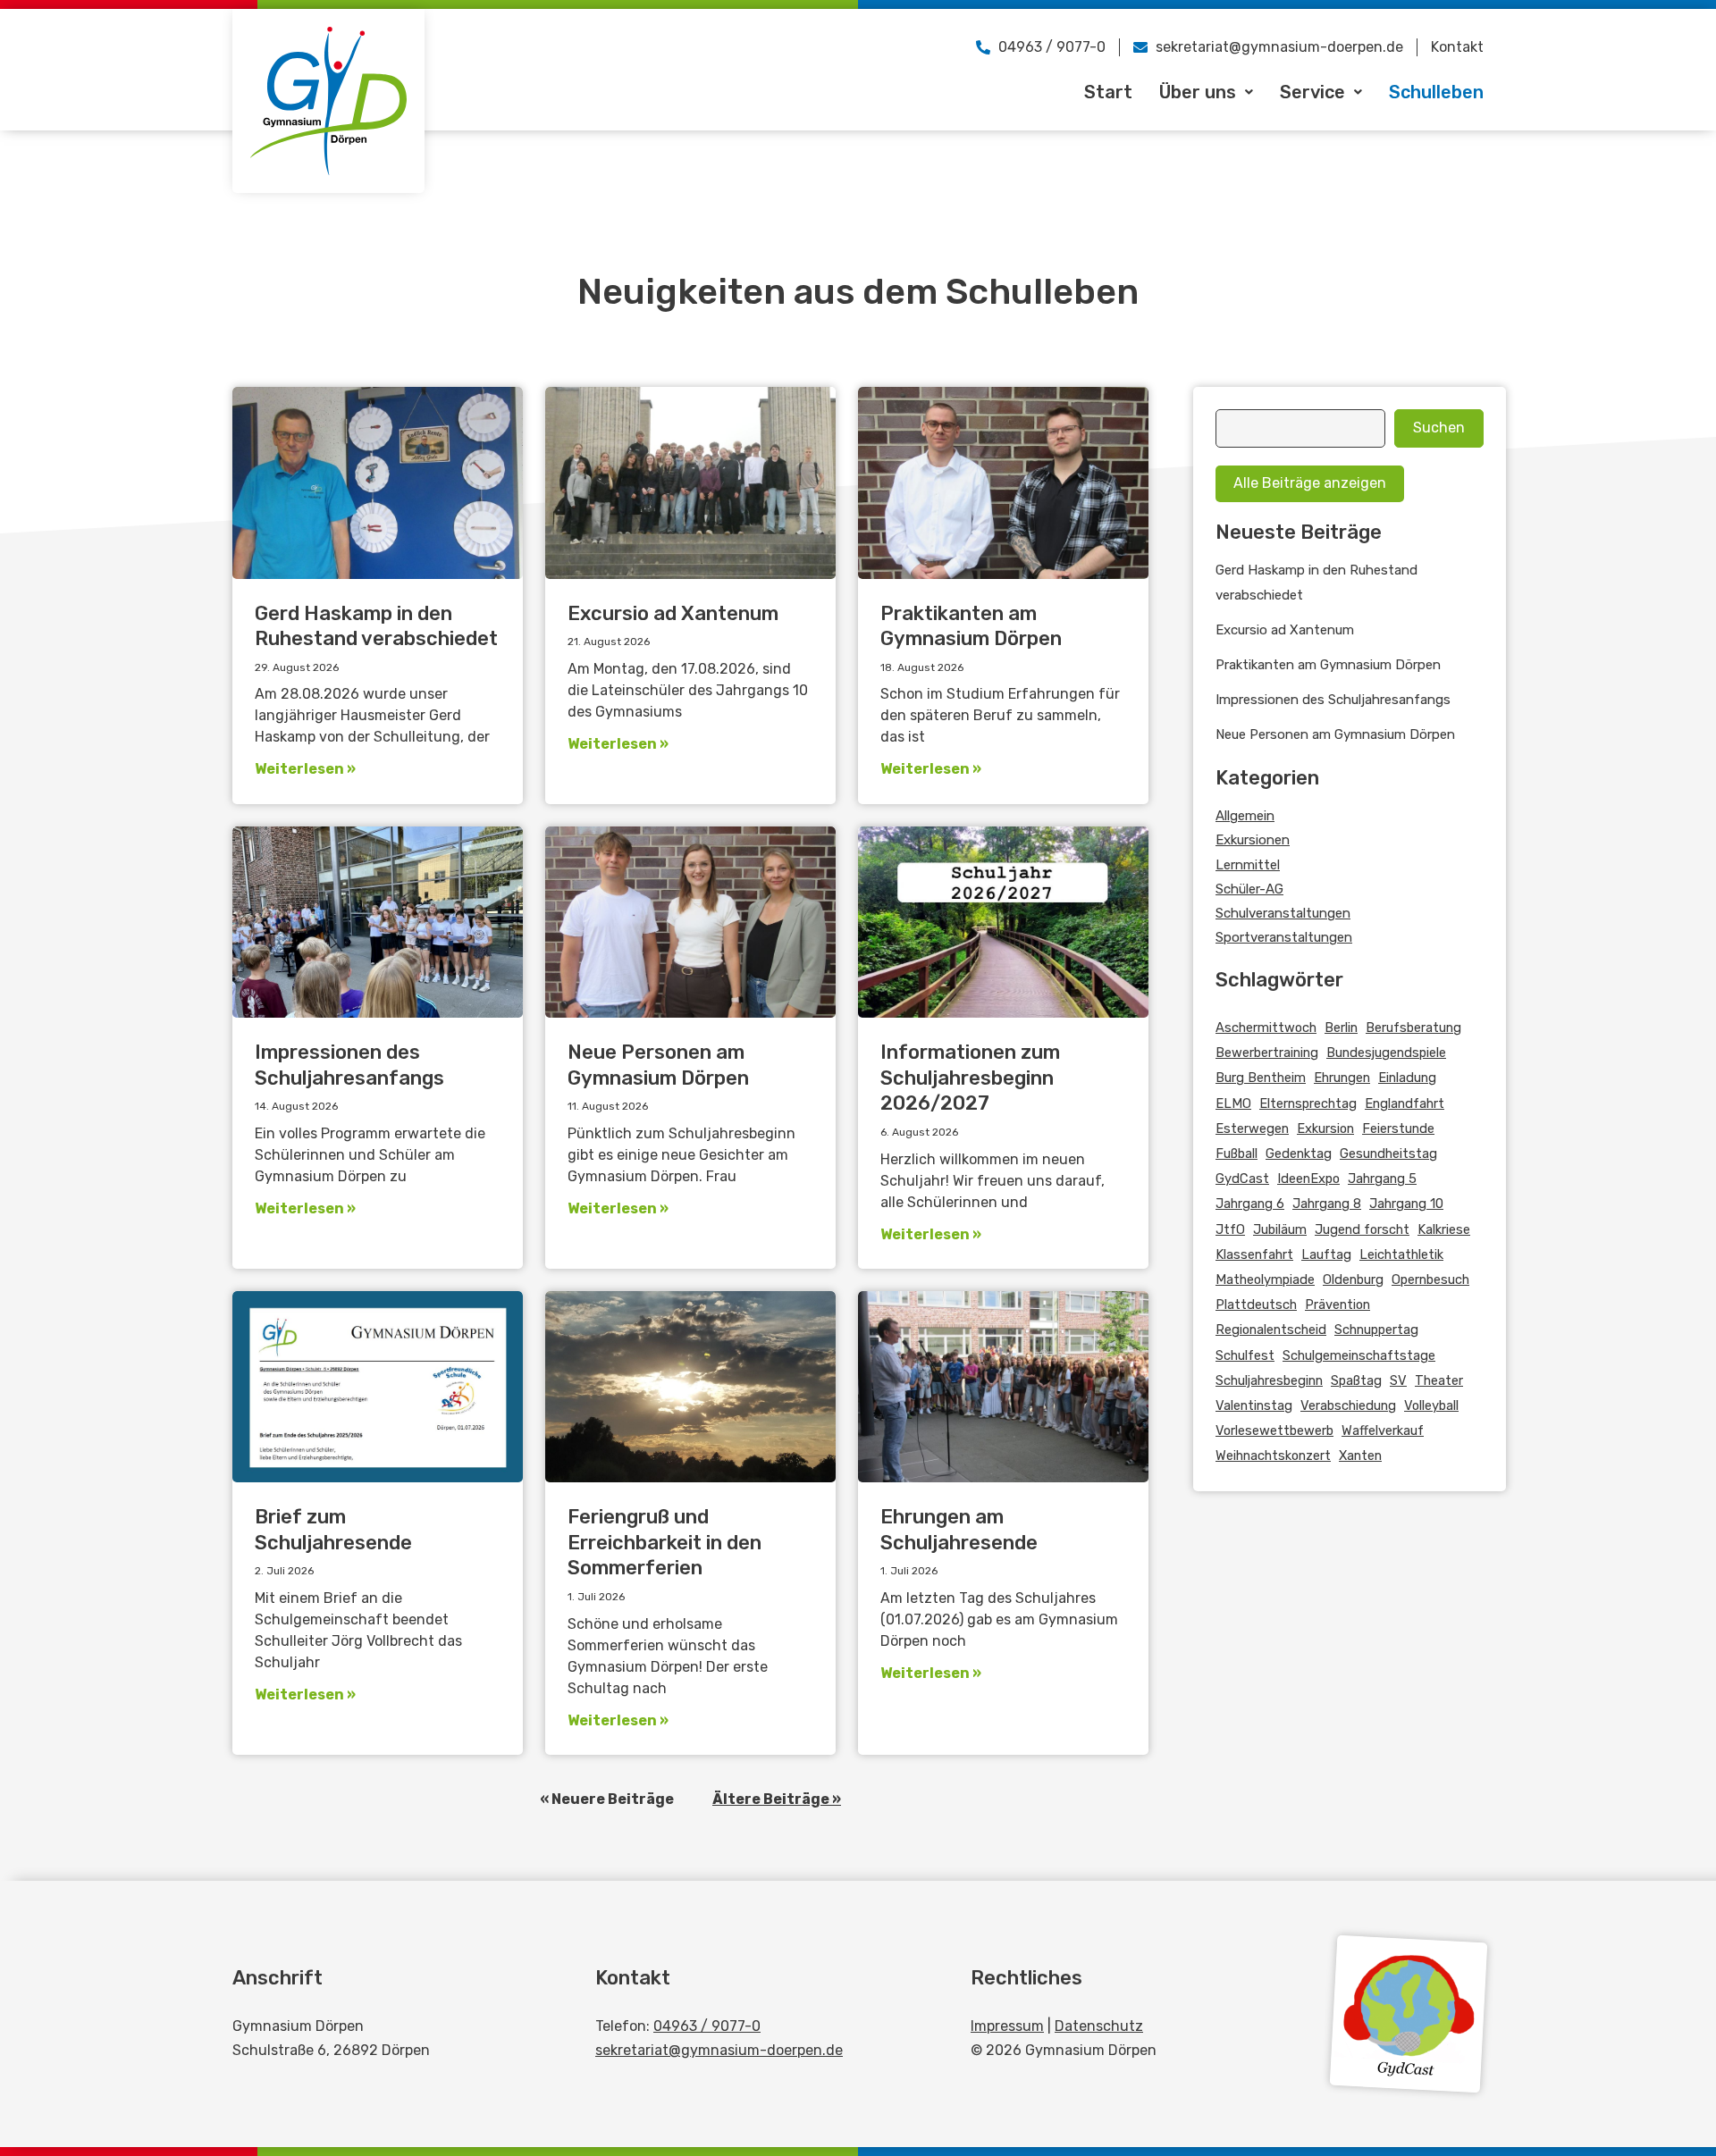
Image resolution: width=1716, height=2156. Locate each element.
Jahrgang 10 (1406, 1204)
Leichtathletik (1401, 1254)
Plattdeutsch (1256, 1305)
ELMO (1233, 1103)
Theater (1439, 1380)
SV (1398, 1380)
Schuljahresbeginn (1269, 1380)
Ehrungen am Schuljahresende (959, 1530)
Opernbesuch (1430, 1279)
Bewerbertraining (1267, 1053)
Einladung (1407, 1078)
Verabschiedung (1348, 1405)
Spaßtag (1356, 1380)
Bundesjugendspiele (1386, 1053)
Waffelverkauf (1383, 1430)
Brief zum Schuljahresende (333, 1530)
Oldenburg (1353, 1279)
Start (1108, 92)
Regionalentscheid (1271, 1330)
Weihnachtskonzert (1273, 1456)
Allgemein (1245, 816)
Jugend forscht (1362, 1229)
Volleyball (1431, 1405)
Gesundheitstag (1388, 1154)
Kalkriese (1444, 1229)
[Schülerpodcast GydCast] (1409, 2014)
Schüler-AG (1249, 889)
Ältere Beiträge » (777, 1799)
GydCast (1242, 1179)
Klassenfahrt (1254, 1254)
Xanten (1360, 1456)
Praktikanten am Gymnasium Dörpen (971, 626)
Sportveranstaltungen (1284, 937)
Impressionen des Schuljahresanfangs (349, 1065)
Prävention (1337, 1305)
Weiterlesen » (305, 769)
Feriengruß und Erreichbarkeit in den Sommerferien (665, 1542)
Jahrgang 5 (1382, 1179)
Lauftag (1326, 1254)
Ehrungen (1342, 1078)
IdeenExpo (1308, 1179)
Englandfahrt (1405, 1103)
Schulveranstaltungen (1283, 913)
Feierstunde (1398, 1128)
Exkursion (1325, 1128)
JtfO (1230, 1229)
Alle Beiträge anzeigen (1310, 483)
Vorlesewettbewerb (1274, 1430)
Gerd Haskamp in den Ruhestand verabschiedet (376, 626)
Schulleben (1436, 92)
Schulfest (1245, 1355)
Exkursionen (1253, 840)
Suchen (1439, 428)
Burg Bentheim (1261, 1078)
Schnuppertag (1376, 1330)
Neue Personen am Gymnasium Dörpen (658, 1065)
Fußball (1237, 1154)
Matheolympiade (1265, 1279)
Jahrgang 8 (1327, 1204)
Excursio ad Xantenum (673, 613)
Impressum (1007, 2026)
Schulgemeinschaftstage (1359, 1355)
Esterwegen (1252, 1128)
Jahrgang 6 (1250, 1204)
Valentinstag (1254, 1405)
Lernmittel (1248, 865)
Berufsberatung (1413, 1028)
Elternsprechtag (1308, 1103)
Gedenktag (1299, 1154)
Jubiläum (1280, 1229)
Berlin (1341, 1028)
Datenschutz (1099, 2026)
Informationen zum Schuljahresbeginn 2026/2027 (970, 1078)
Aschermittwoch (1266, 1028)
